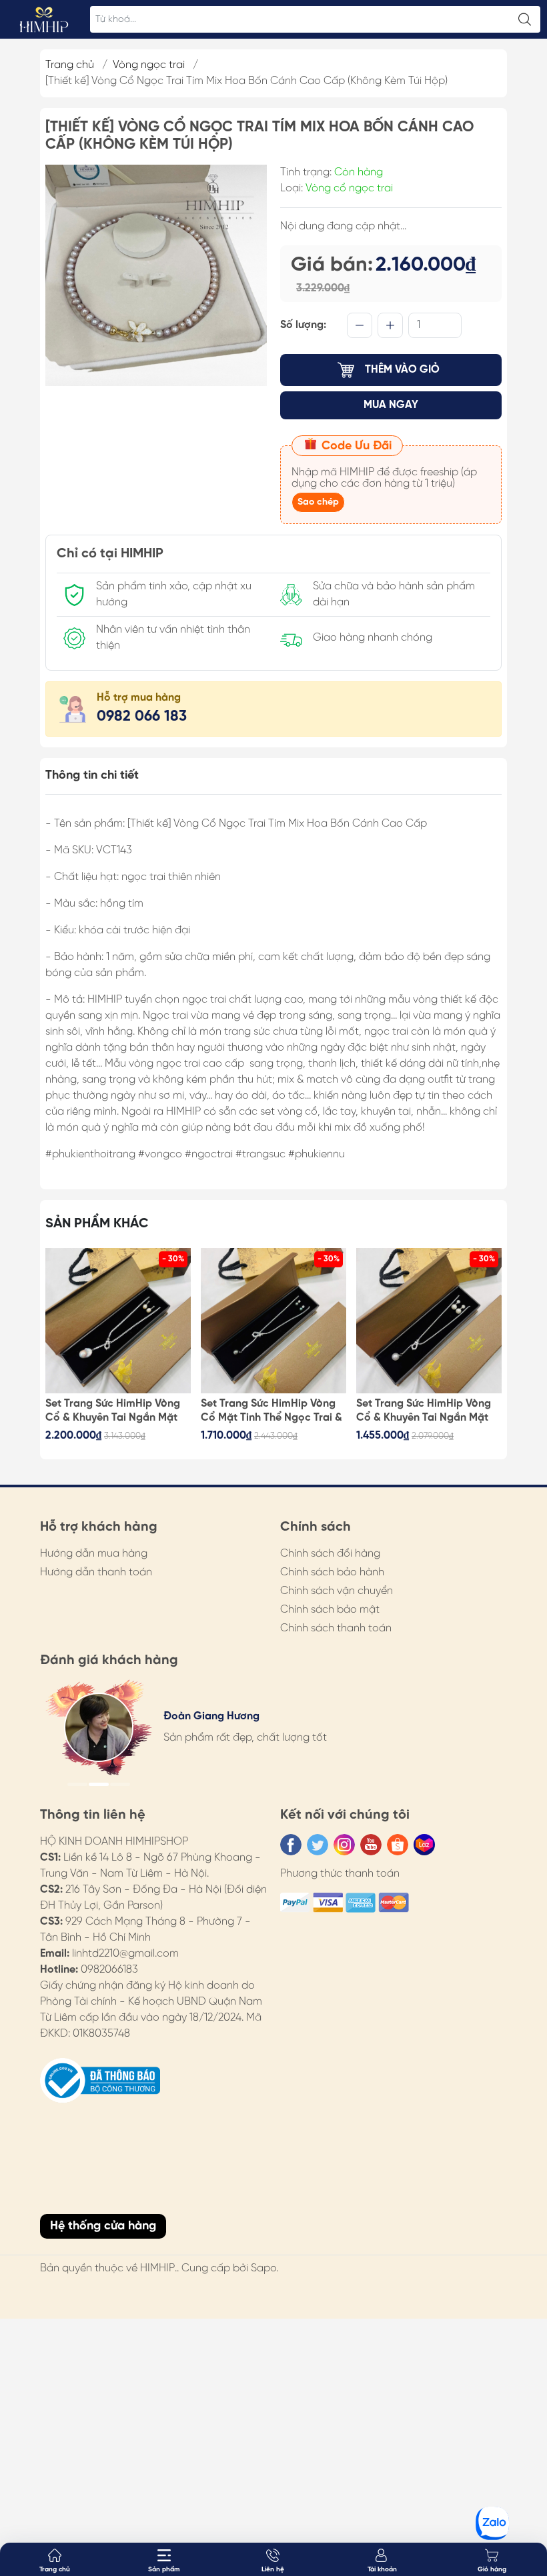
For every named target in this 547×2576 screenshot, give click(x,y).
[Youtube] (371, 1845)
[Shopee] (398, 1845)
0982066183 (109, 1970)
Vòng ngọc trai (149, 65)
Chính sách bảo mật (330, 1610)
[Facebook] (291, 1845)
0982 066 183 (142, 717)
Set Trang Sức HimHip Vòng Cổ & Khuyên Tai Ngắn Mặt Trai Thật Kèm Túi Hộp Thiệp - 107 (115, 1411)
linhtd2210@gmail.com (125, 1954)
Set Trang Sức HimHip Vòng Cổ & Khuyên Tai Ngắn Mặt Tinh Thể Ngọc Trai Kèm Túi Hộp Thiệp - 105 (424, 1411)
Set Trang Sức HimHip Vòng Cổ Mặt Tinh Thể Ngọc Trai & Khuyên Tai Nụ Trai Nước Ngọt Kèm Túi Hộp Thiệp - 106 (271, 1411)
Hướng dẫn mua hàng (94, 1554)
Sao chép (318, 502)
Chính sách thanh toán (336, 1628)
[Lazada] (424, 1845)
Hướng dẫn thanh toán (96, 1572)
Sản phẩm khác (97, 1224)
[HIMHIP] (44, 19)
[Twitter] (318, 1845)
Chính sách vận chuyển (337, 1591)
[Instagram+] (344, 1845)
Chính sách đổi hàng (330, 1554)
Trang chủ (70, 65)
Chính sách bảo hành (332, 1572)
